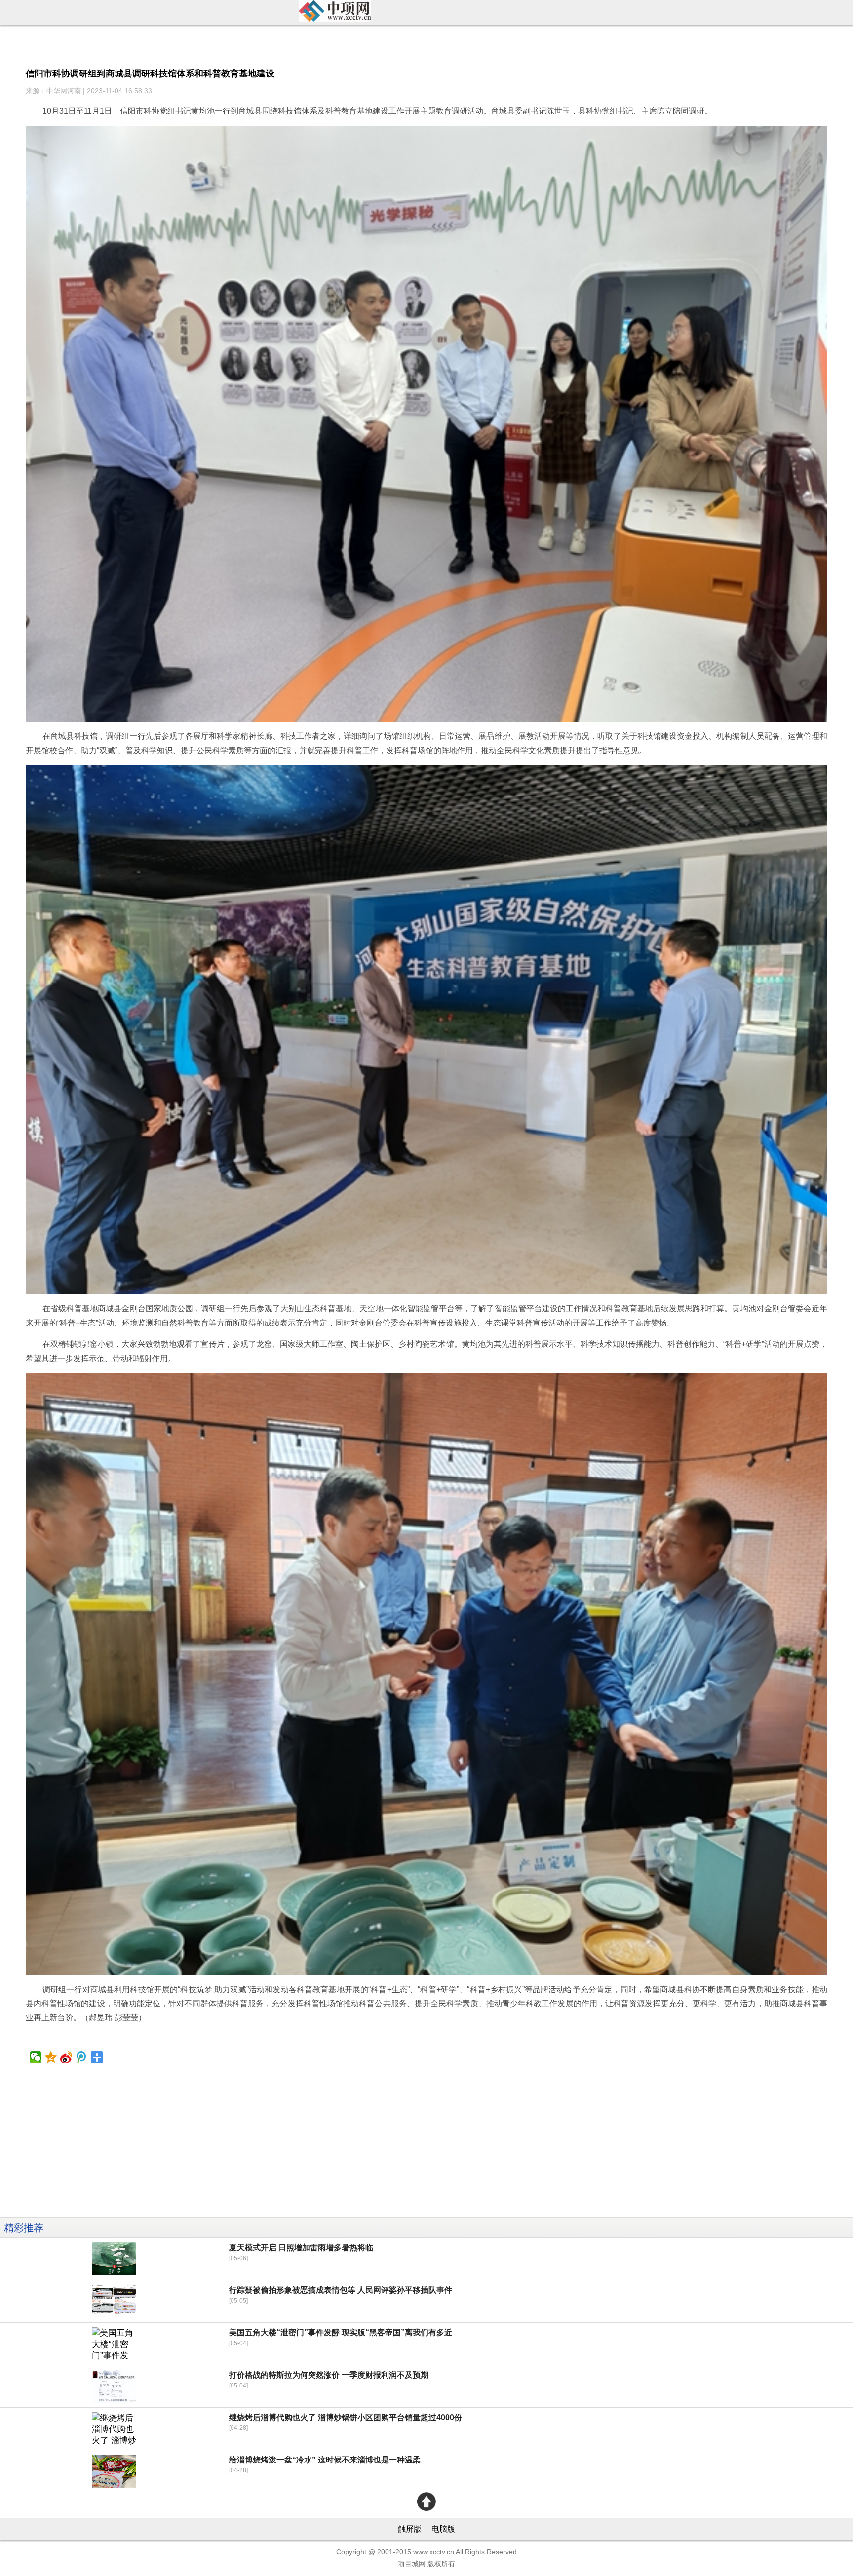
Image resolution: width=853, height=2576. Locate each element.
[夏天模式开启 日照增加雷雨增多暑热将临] (114, 2259)
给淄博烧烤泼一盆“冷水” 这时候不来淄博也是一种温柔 (325, 2460)
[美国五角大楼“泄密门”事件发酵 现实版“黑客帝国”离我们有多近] (114, 2344)
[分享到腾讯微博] (82, 2057)
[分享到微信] (36, 2057)
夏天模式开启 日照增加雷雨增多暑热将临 (301, 2248)
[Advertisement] (296, 2148)
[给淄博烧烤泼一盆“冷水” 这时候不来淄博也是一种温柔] (114, 2471)
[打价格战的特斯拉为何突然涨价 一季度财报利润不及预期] (114, 2386)
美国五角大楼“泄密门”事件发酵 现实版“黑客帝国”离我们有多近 (341, 2332)
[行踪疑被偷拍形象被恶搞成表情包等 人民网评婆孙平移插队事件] (114, 2301)
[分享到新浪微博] (66, 2057)
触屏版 (410, 2529)
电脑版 (443, 2529)
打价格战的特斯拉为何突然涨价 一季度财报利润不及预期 (329, 2375)
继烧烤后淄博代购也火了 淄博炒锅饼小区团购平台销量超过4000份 (346, 2417)
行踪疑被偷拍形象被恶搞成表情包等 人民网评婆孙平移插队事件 (341, 2290)
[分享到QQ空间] (51, 2057)
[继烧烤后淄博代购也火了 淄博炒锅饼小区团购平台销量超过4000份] (114, 2429)
